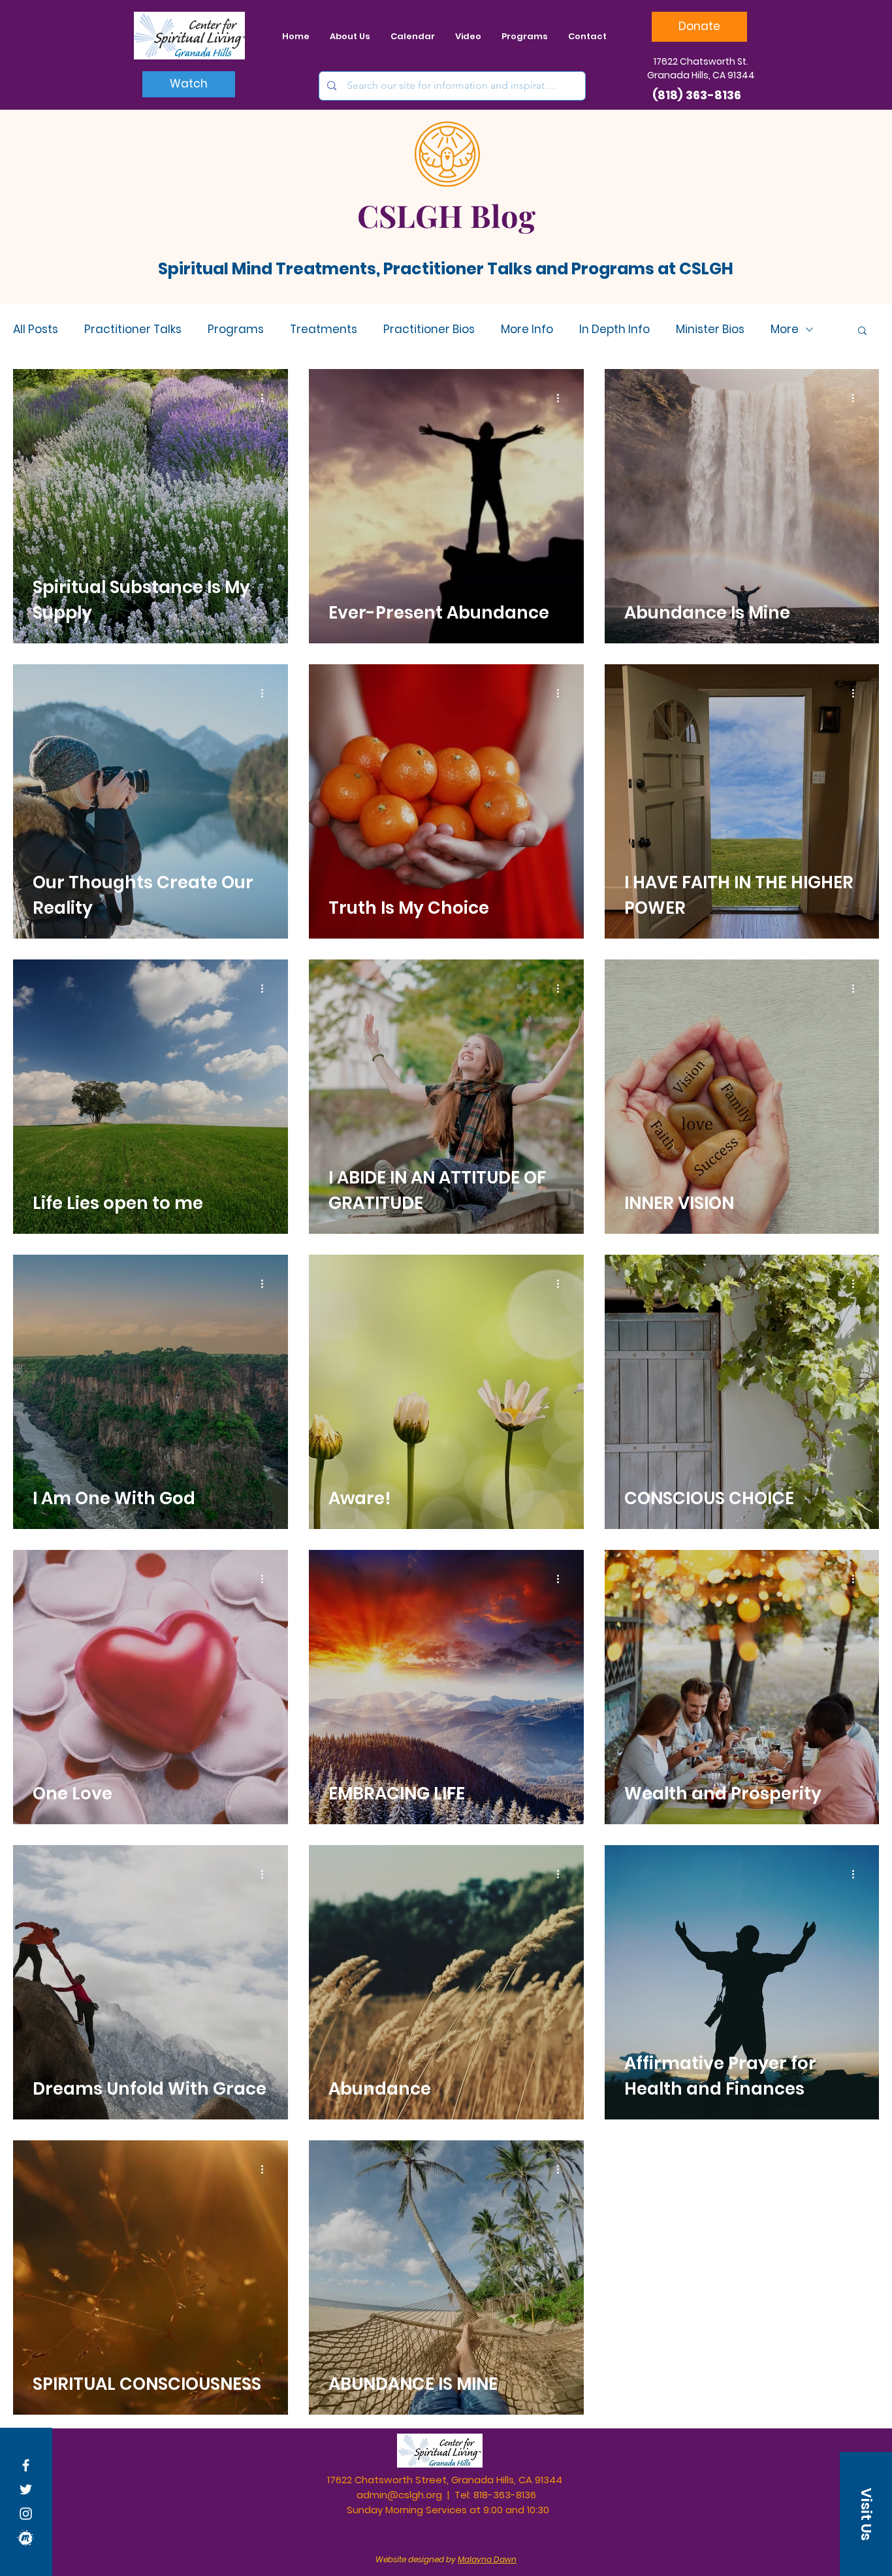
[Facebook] (26, 2465)
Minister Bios (710, 330)
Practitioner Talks (133, 330)
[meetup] (26, 2538)
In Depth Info (614, 330)
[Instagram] (26, 2514)
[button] (862, 331)
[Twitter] (26, 2489)
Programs (236, 330)
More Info (527, 330)
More (785, 330)
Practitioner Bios (429, 330)
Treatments (324, 330)
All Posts (36, 330)
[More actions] (266, 398)
